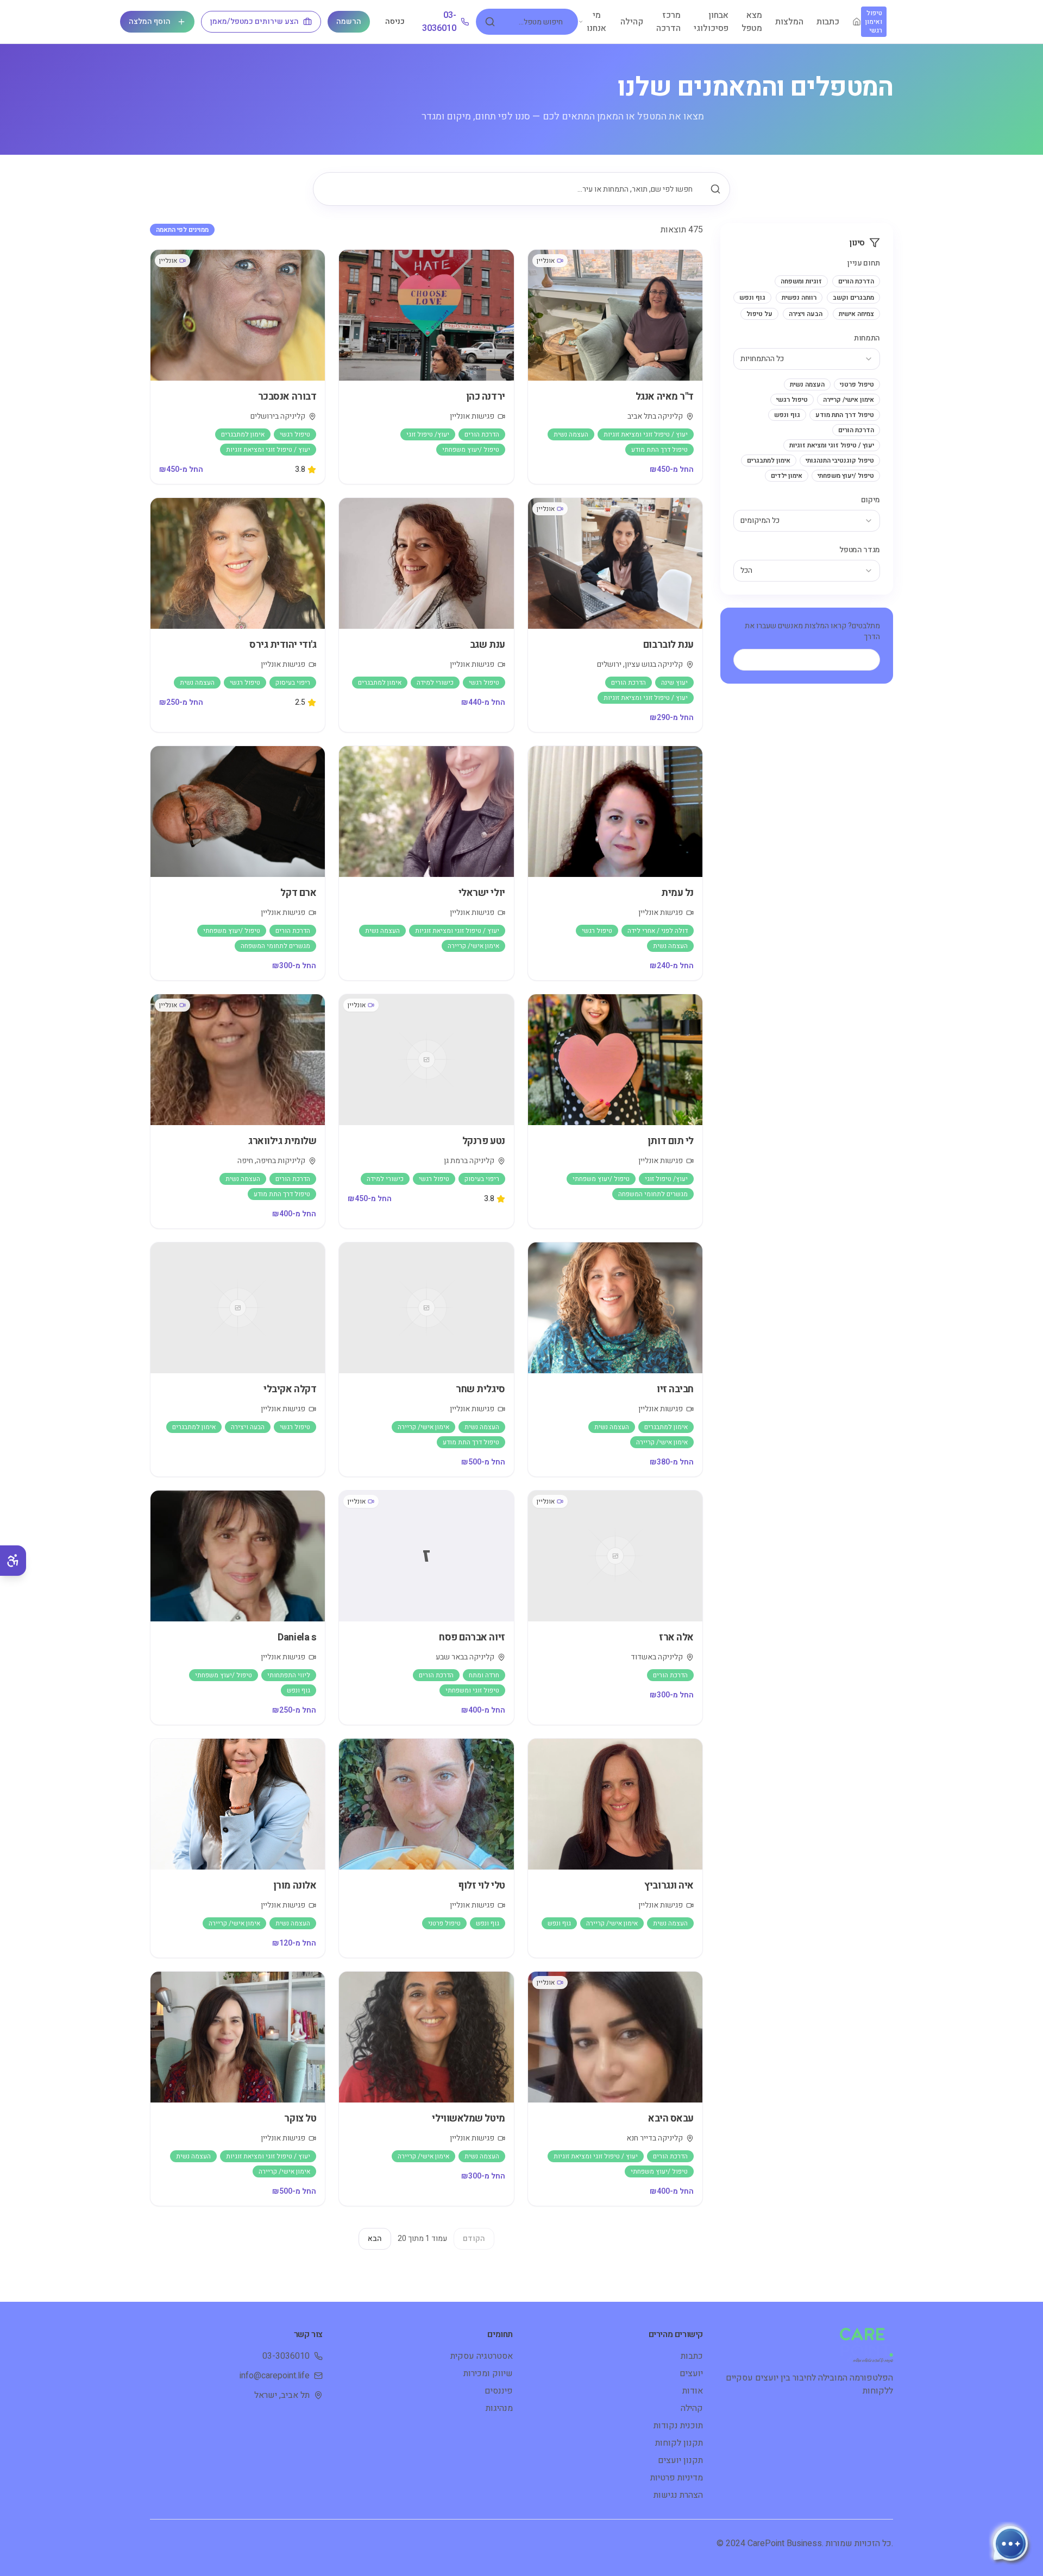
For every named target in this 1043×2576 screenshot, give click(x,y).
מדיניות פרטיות (677, 2478)
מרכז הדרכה (668, 22)
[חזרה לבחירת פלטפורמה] (857, 22)
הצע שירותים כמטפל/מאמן (255, 21)
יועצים (691, 2373)
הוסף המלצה (150, 21)
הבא (375, 2239)
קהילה (632, 22)
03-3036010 (439, 22)
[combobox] (807, 359)
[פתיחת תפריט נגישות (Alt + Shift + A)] (13, 1561)
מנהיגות (499, 2408)
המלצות (789, 22)
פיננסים (499, 2391)
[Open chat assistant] (1010, 2543)
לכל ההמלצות (815, 659)
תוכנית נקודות (678, 2426)
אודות (693, 2391)
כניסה (395, 21)
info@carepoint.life (275, 2376)
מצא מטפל (752, 22)
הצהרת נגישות (678, 2495)
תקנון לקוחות (679, 2443)
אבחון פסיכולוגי (711, 22)
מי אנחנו (596, 22)
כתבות (828, 22)
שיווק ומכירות (488, 2373)
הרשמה (349, 21)
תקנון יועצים (680, 2460)
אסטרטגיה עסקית (482, 2356)
